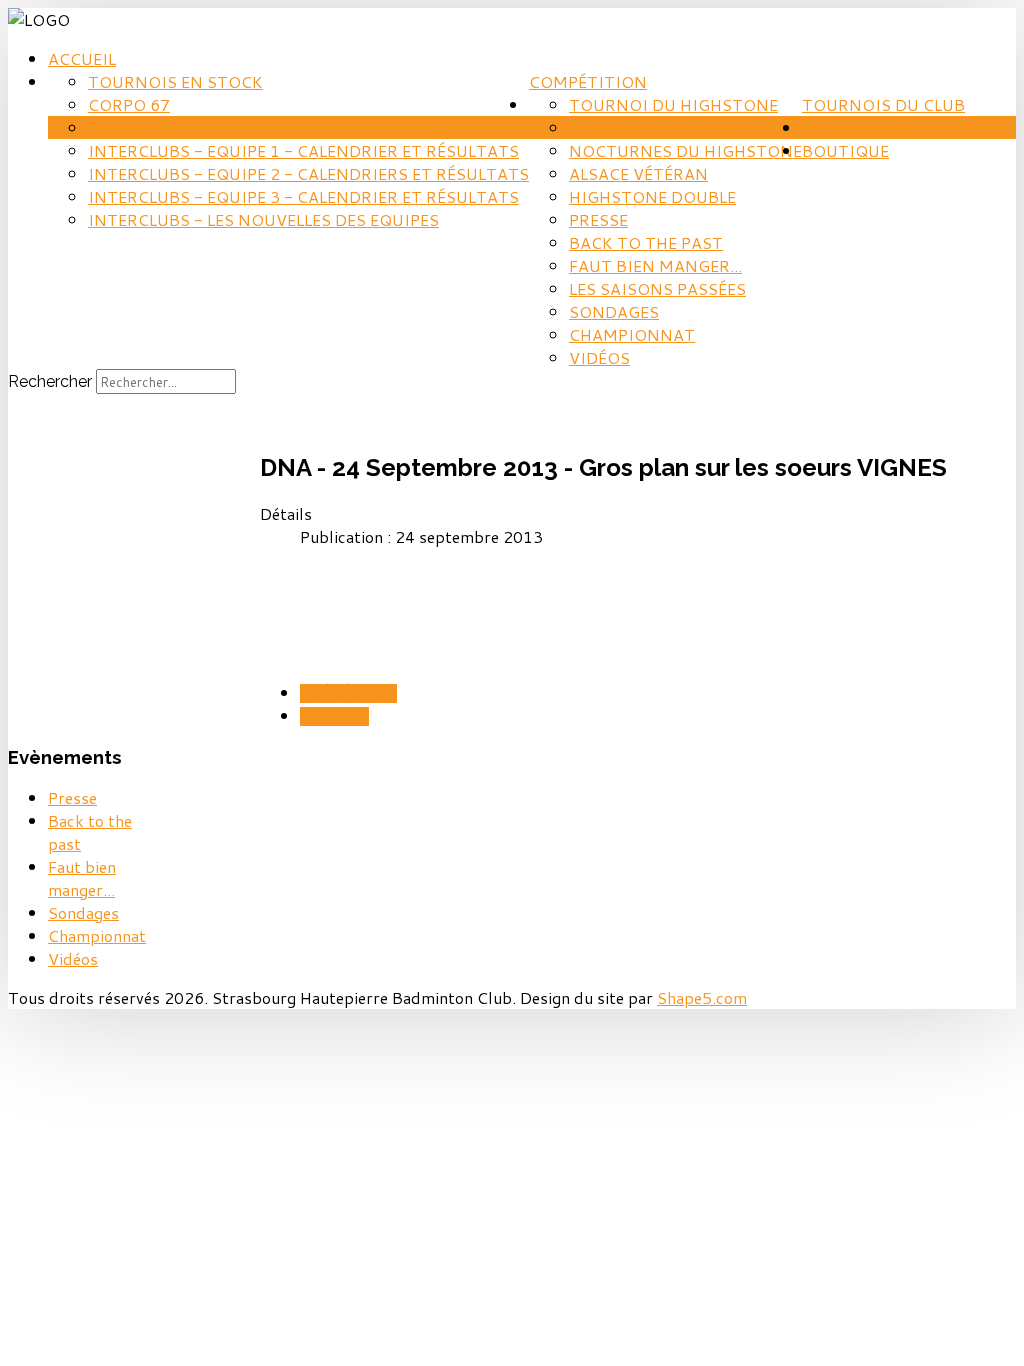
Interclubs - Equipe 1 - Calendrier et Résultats (303, 150)
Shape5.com (702, 997)
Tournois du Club (883, 104)
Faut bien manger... (655, 265)
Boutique (845, 150)
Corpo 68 (129, 127)
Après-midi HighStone (669, 127)
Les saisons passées (657, 288)
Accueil (82, 58)
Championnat (632, 334)
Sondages (614, 311)
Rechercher (50, 381)
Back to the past (646, 242)
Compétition (588, 81)
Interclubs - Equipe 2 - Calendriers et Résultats (308, 173)
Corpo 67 (129, 104)
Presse (598, 219)
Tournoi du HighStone (673, 104)
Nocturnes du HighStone (685, 150)
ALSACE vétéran (638, 173)
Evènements (856, 127)
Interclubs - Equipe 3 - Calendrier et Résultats (303, 196)
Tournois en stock (175, 81)
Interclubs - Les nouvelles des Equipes (263, 219)
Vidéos (599, 357)
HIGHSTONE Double (652, 196)
